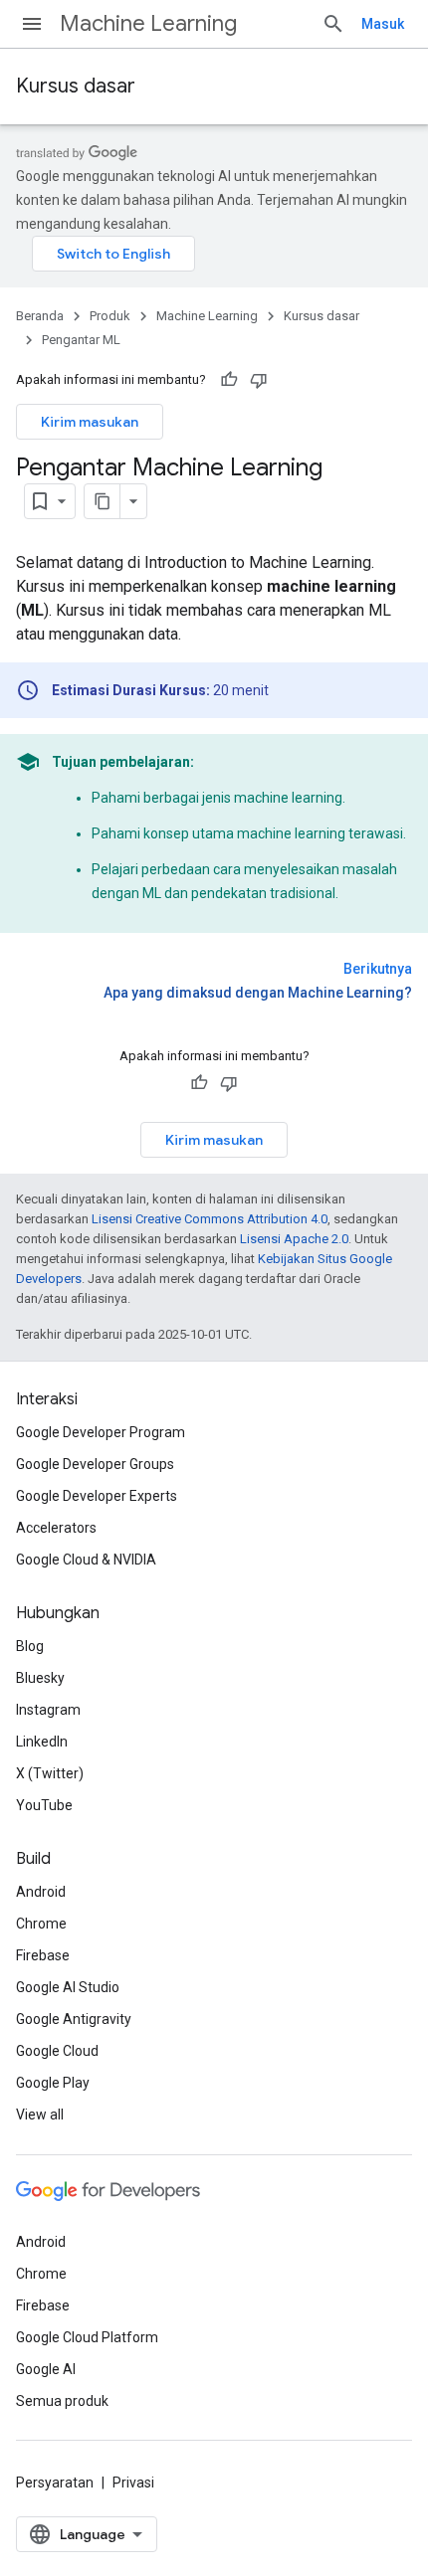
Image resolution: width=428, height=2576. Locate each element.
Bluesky (40, 1678)
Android (41, 1892)
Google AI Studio (68, 1987)
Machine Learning (148, 23)
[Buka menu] (32, 24)
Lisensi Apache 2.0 (294, 1239)
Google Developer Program (101, 1432)
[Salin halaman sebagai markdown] (103, 501)
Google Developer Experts (97, 1496)
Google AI (46, 2369)
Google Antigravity (74, 2019)
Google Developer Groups (95, 1464)
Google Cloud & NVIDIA (86, 1560)
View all (40, 2115)
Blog (30, 1646)
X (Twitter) (50, 1773)
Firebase (43, 1955)
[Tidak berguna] (259, 380)
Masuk (383, 24)
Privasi (133, 2483)
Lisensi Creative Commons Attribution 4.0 (210, 1219)
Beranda (40, 316)
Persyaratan (55, 2483)
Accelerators (56, 1528)
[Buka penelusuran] (333, 24)
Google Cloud (57, 2051)
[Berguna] (229, 380)
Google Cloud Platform (87, 2337)
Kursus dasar (76, 86)
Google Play (53, 2083)
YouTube (44, 1805)
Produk (110, 316)
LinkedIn (42, 1742)
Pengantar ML (81, 340)
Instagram (48, 1710)
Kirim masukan (90, 422)
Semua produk (62, 2401)
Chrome (41, 1924)
